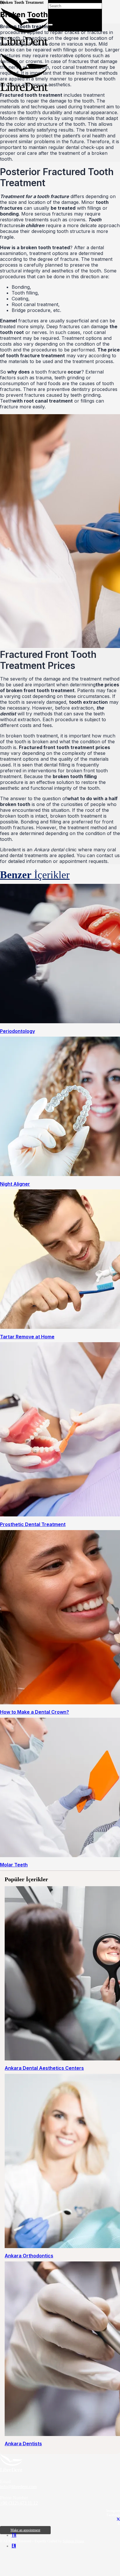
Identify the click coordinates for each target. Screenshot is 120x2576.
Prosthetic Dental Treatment (33, 1524)
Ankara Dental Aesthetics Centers (44, 2068)
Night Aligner (15, 1184)
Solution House (73, 2541)
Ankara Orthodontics (29, 2256)
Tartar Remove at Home (27, 1337)
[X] (118, 2519)
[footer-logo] (11, 2470)
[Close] (50, 25)
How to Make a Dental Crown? (35, 1712)
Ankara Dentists (23, 2444)
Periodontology (17, 1031)
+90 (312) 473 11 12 (19, 2503)
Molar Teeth (14, 1865)
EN (14, 2546)
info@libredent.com (18, 2487)
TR (14, 2535)
